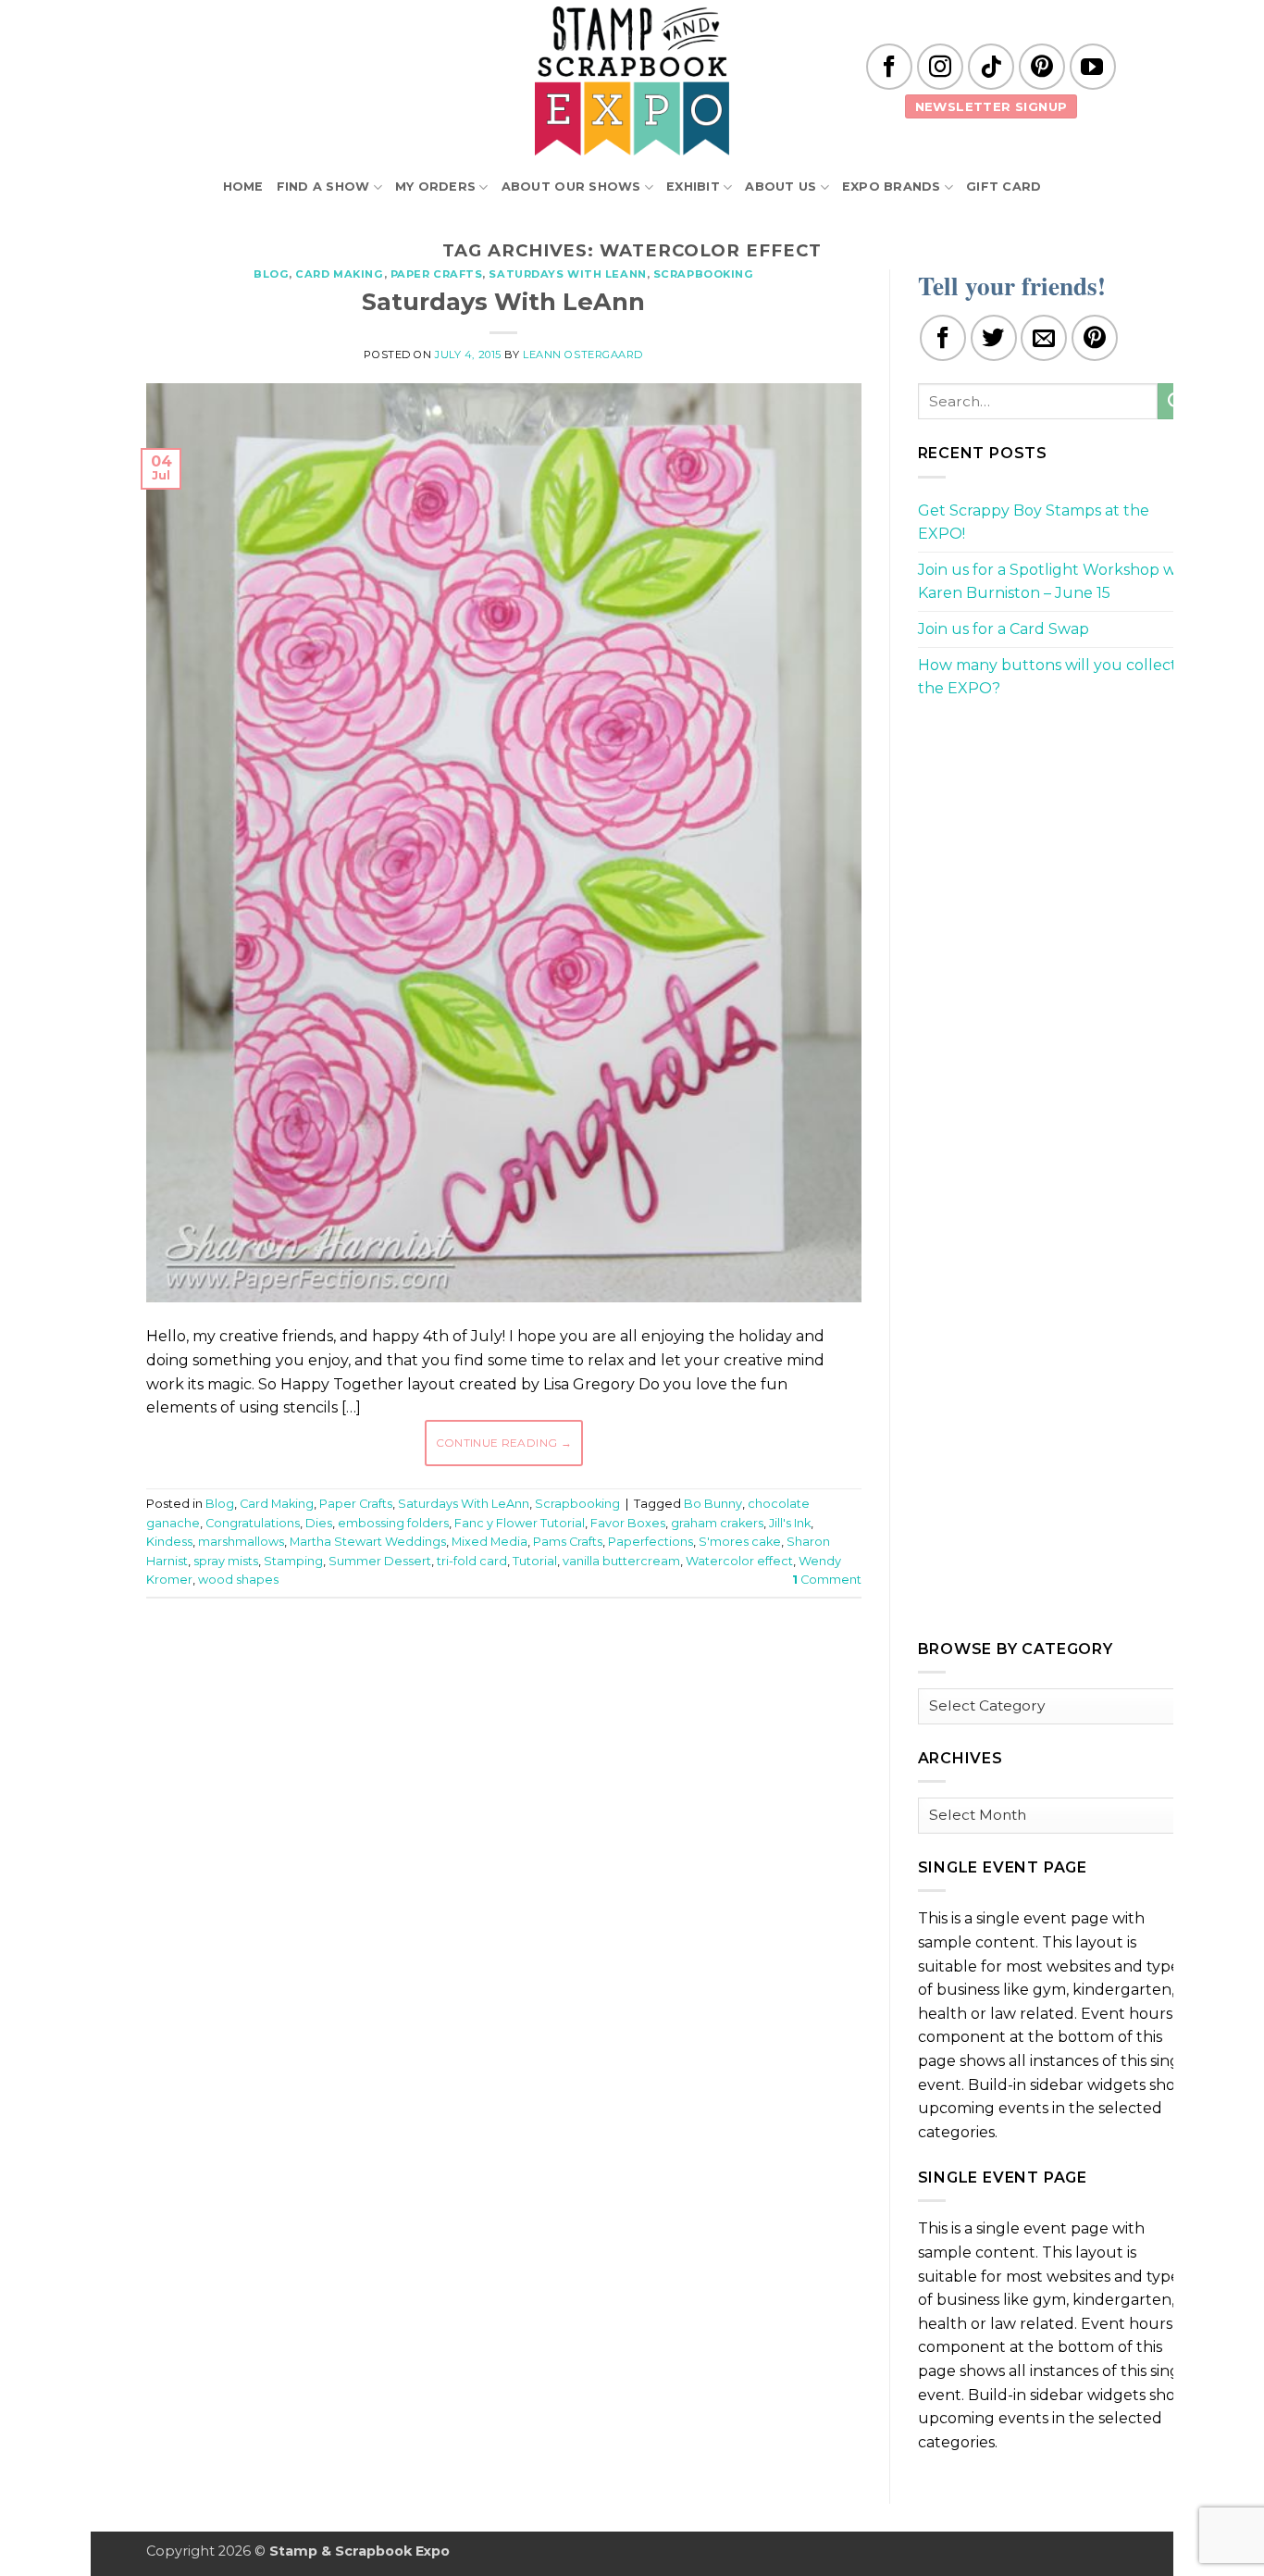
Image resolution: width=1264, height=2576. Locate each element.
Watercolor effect (739, 1561)
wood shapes (238, 1580)
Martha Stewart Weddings (368, 1542)
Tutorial (535, 1561)
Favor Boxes (628, 1523)
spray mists (226, 1561)
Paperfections (651, 1542)
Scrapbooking (704, 274)
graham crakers (717, 1523)
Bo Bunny (713, 1504)
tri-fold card (472, 1561)
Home (243, 187)
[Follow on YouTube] (1093, 67)
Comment (827, 1580)
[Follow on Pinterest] (1042, 67)
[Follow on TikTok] (991, 67)
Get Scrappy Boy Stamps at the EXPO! (1034, 523)
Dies (319, 1523)
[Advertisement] (503, 1668)
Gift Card (1004, 187)
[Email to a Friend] (1044, 338)
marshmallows (241, 1542)
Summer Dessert (380, 1561)
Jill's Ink (790, 1523)
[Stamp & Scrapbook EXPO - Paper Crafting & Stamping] (632, 81)
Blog (271, 274)
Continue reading (504, 1443)
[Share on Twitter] (994, 338)
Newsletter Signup (991, 106)
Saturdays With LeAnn (567, 274)
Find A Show (323, 187)
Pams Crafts (568, 1542)
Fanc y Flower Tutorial (520, 1523)
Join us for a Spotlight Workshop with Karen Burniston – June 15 (1057, 582)
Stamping (293, 1561)
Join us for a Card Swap (1004, 629)
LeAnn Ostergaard (583, 355)
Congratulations (253, 1523)
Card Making (339, 274)
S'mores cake (740, 1542)
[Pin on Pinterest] (1095, 338)
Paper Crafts (437, 274)
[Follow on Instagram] (940, 67)
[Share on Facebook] (943, 338)
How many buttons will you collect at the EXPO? (1057, 677)
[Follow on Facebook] (889, 67)
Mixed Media (489, 1542)
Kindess (169, 1542)
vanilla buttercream (621, 1561)
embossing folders (393, 1523)
